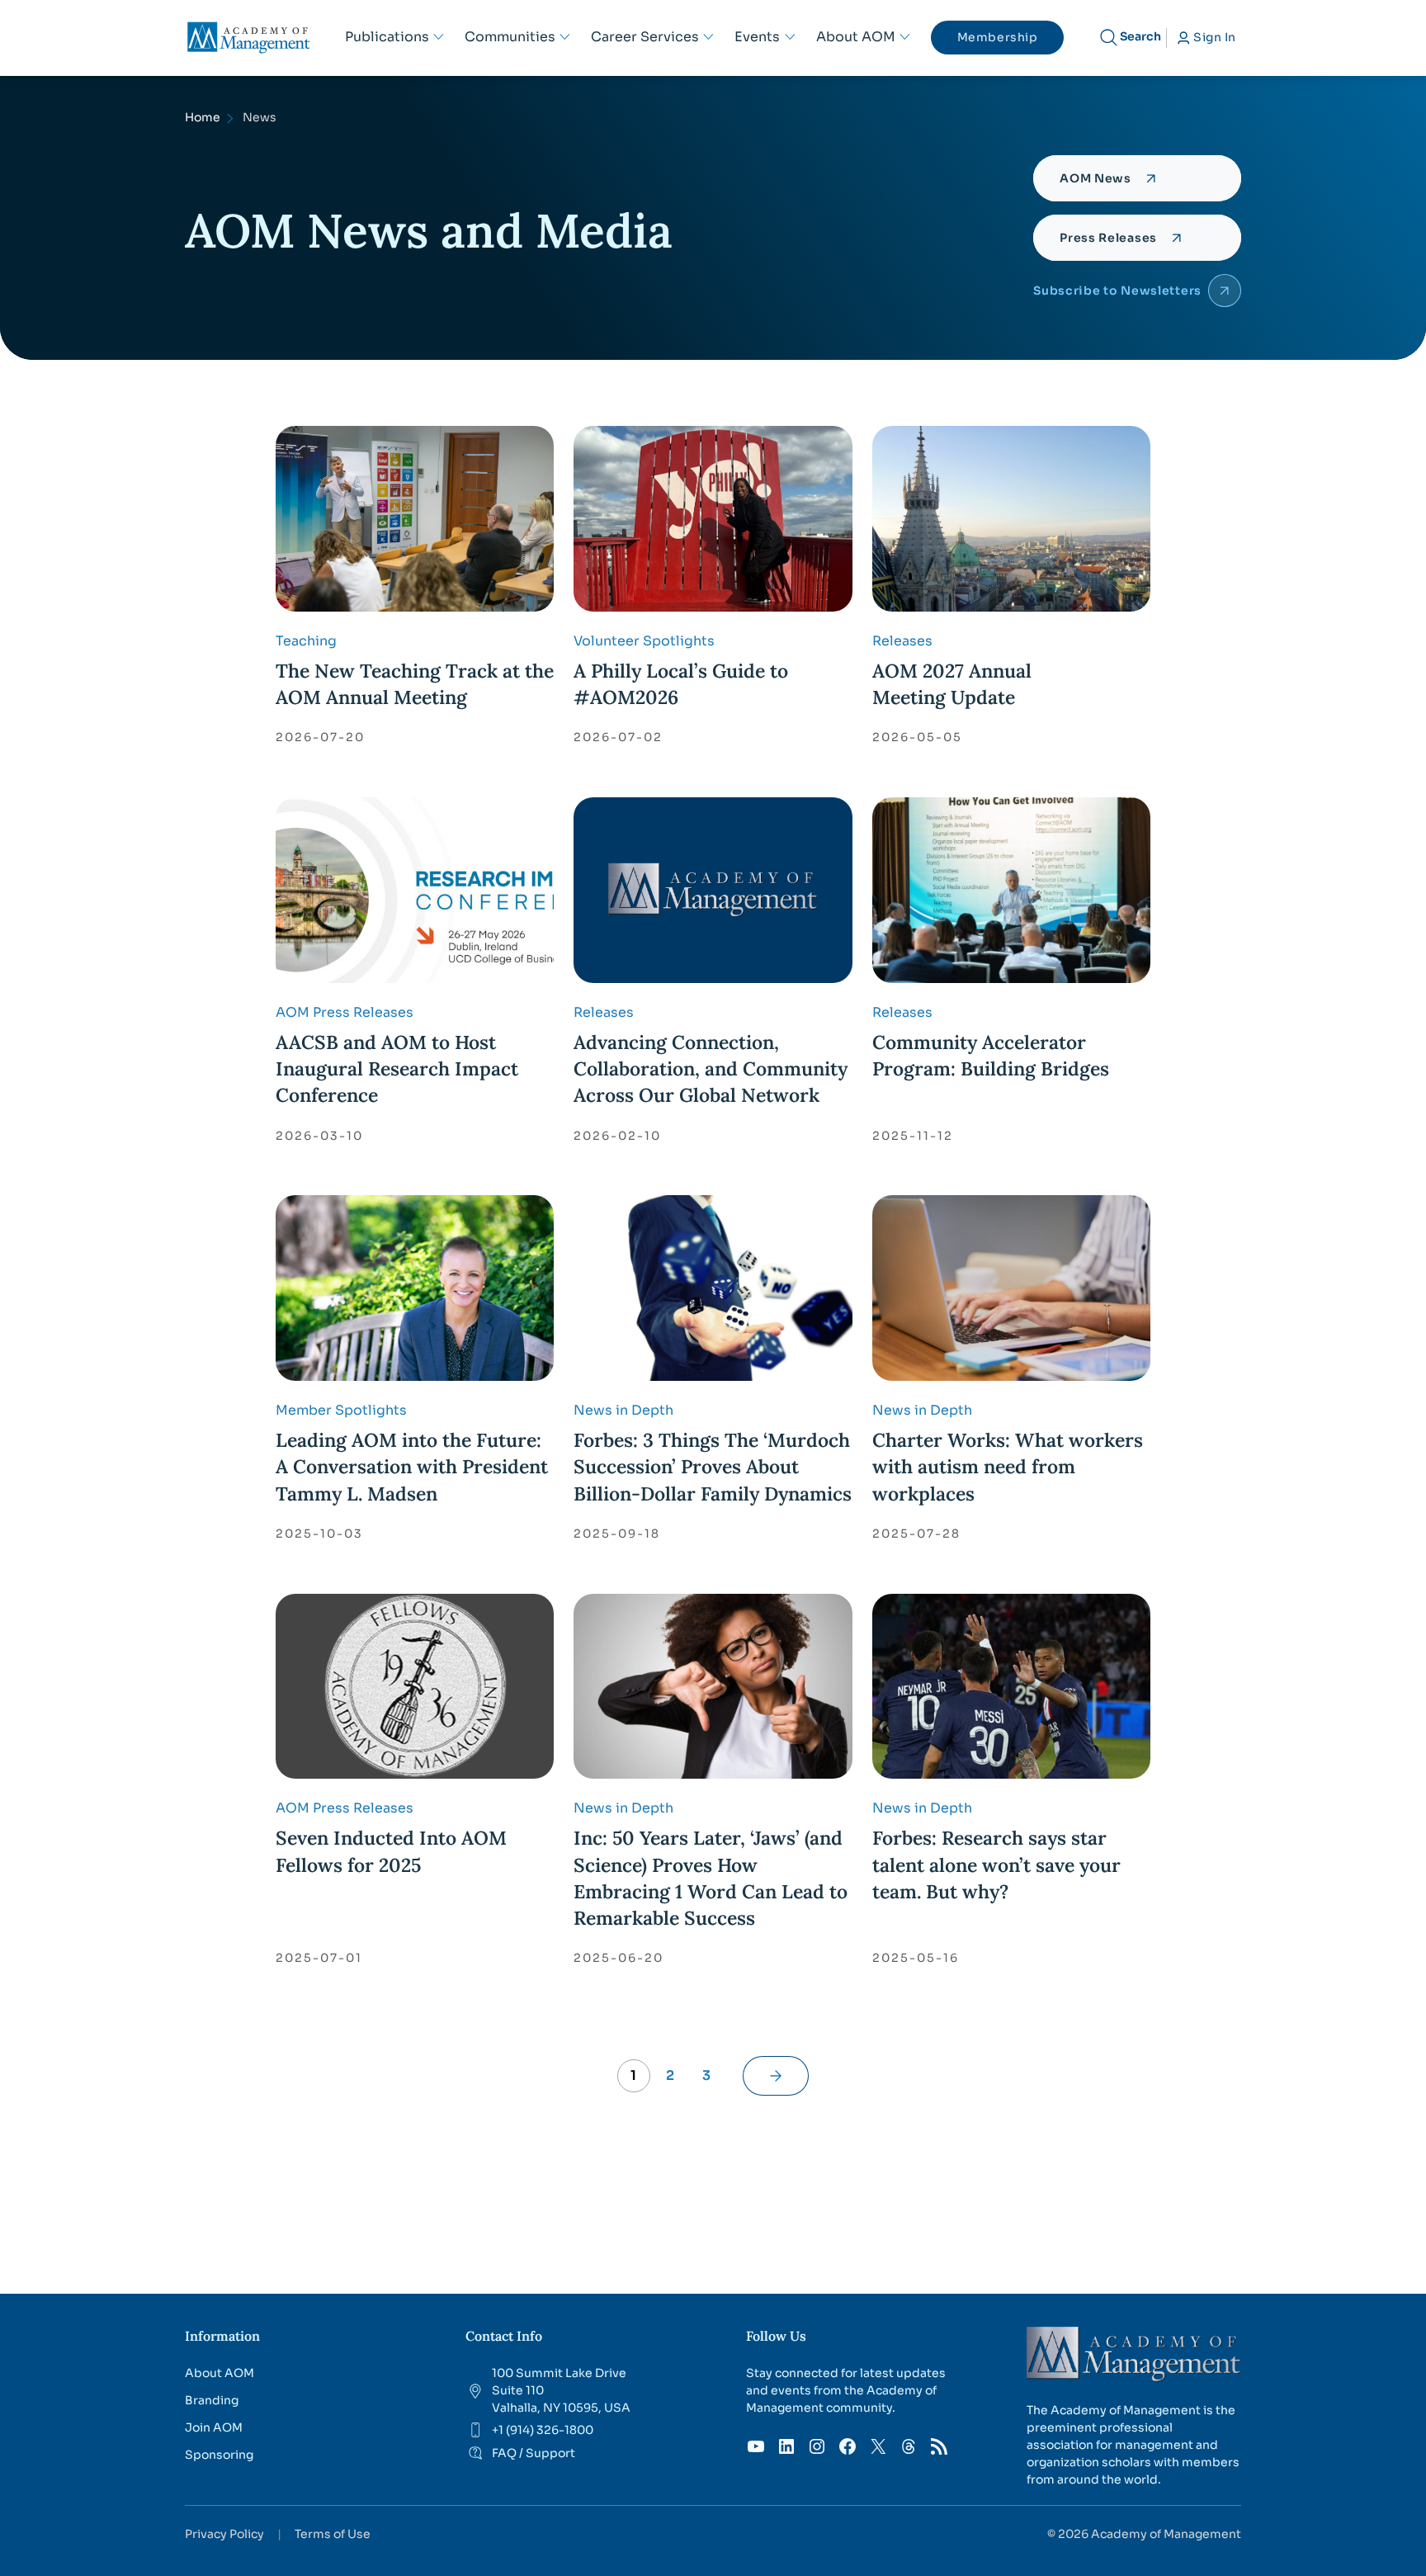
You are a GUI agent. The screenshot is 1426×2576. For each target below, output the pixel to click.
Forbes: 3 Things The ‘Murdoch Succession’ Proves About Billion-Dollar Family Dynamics (713, 1466)
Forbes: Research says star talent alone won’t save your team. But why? (996, 1864)
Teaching (306, 641)
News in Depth (623, 1410)
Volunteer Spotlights (644, 641)
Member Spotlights (341, 1410)
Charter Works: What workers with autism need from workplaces (1008, 1466)
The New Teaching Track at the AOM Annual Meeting (415, 684)
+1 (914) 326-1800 (543, 2430)
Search (1140, 36)
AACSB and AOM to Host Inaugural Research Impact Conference (397, 1068)
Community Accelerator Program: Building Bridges (991, 1055)
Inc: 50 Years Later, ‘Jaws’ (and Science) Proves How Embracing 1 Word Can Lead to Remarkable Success (711, 1878)
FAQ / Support (534, 2453)
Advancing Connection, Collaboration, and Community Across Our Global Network (711, 1068)
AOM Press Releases (345, 1012)
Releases (902, 641)
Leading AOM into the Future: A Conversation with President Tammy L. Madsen (412, 1466)
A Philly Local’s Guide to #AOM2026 (681, 684)
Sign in (1215, 37)
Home (203, 117)
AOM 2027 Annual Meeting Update (952, 684)
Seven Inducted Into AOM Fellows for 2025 (391, 1851)
